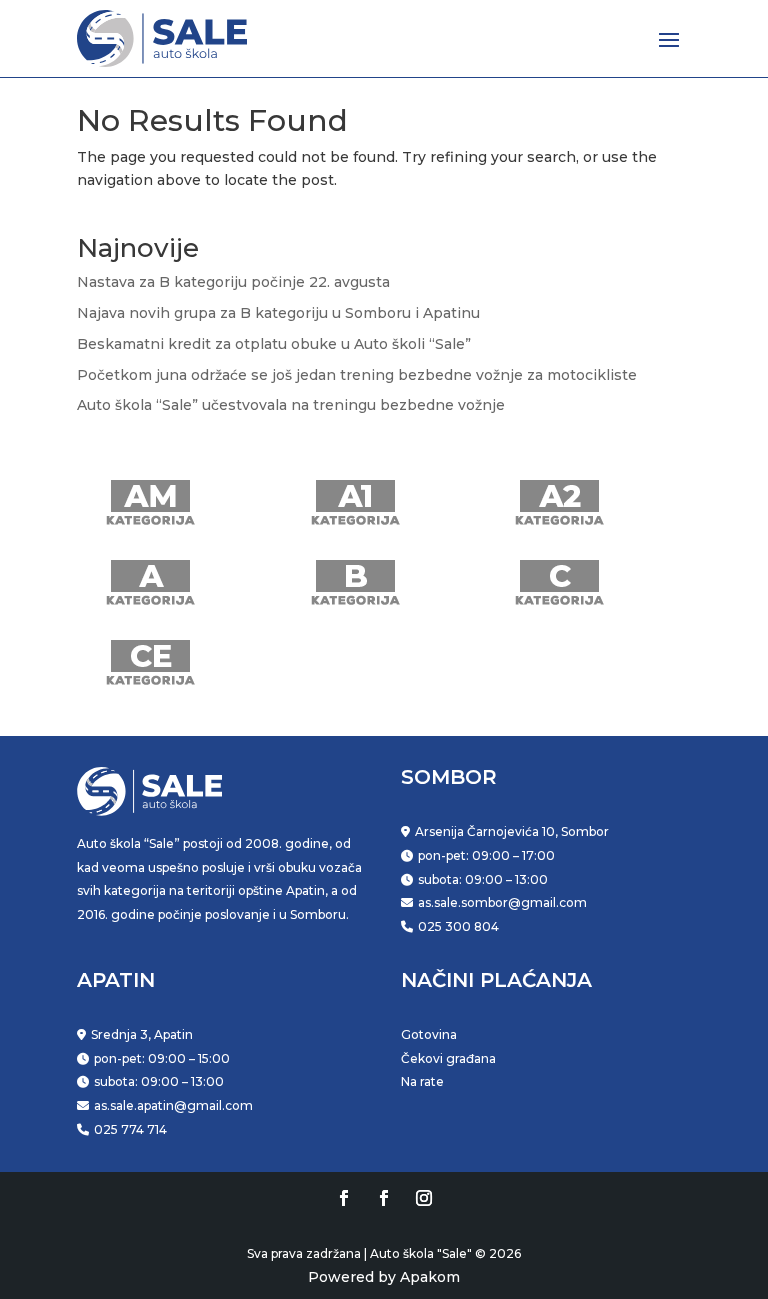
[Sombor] (344, 1198)
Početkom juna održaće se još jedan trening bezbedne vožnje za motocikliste (357, 375)
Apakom (430, 1277)
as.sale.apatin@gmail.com (173, 1105)
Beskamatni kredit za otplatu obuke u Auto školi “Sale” (274, 344)
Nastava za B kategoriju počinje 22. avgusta (233, 282)
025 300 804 (458, 926)
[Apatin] (384, 1198)
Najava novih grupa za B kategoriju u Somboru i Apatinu (278, 313)
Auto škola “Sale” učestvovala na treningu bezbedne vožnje (291, 405)
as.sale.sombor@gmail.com (502, 902)
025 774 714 (130, 1129)
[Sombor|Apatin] (424, 1198)
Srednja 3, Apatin (142, 1034)
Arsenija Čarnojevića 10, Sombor (512, 831)
